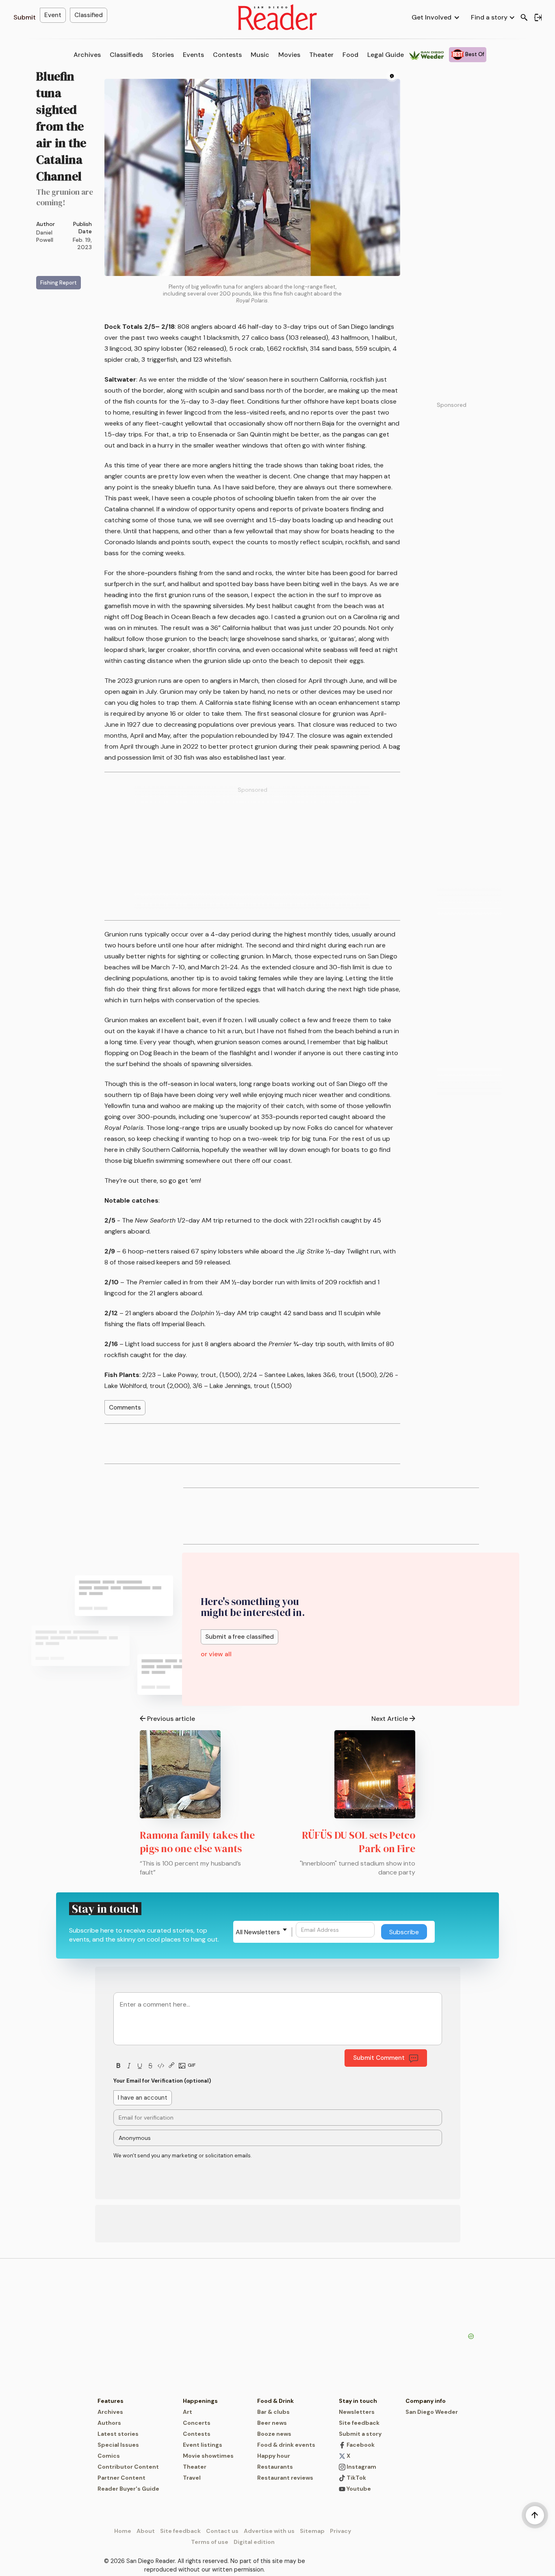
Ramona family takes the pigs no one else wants (197, 1842)
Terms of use (210, 2542)
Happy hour (274, 2456)
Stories (163, 55)
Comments (125, 1407)
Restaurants (275, 2467)
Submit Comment (379, 2058)
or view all (216, 1654)
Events (193, 55)
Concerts (197, 2423)
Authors (109, 2423)
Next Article (390, 1719)
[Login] (538, 17)
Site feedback (359, 2423)
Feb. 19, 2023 (82, 243)
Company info (426, 2401)
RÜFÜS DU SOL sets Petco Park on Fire (359, 1842)
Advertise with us (269, 2531)
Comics (109, 2456)
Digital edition (254, 2542)
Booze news (274, 2434)
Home (123, 2531)
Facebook (360, 2445)
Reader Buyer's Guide (128, 2489)
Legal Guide (386, 55)
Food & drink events (286, 2445)
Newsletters (357, 2412)
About (146, 2531)
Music (260, 55)
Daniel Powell (45, 236)
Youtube (358, 2489)
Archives (87, 55)
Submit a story (360, 2434)
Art (188, 2412)
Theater (321, 55)
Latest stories (118, 2434)
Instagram (361, 2467)
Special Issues (118, 2445)
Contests (227, 55)
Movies (289, 55)
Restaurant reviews (285, 2478)
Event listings (203, 2445)
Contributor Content (128, 2467)
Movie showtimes (208, 2456)
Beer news (272, 2423)
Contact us (222, 2531)
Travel (192, 2478)
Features (111, 2401)
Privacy (340, 2531)
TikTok (356, 2478)
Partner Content (121, 2478)
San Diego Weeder (432, 2412)
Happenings (200, 2401)
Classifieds (126, 55)
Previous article (171, 1719)
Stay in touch (358, 2401)
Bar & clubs (273, 2412)
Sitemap (312, 2531)
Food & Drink (275, 2401)
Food (350, 55)
